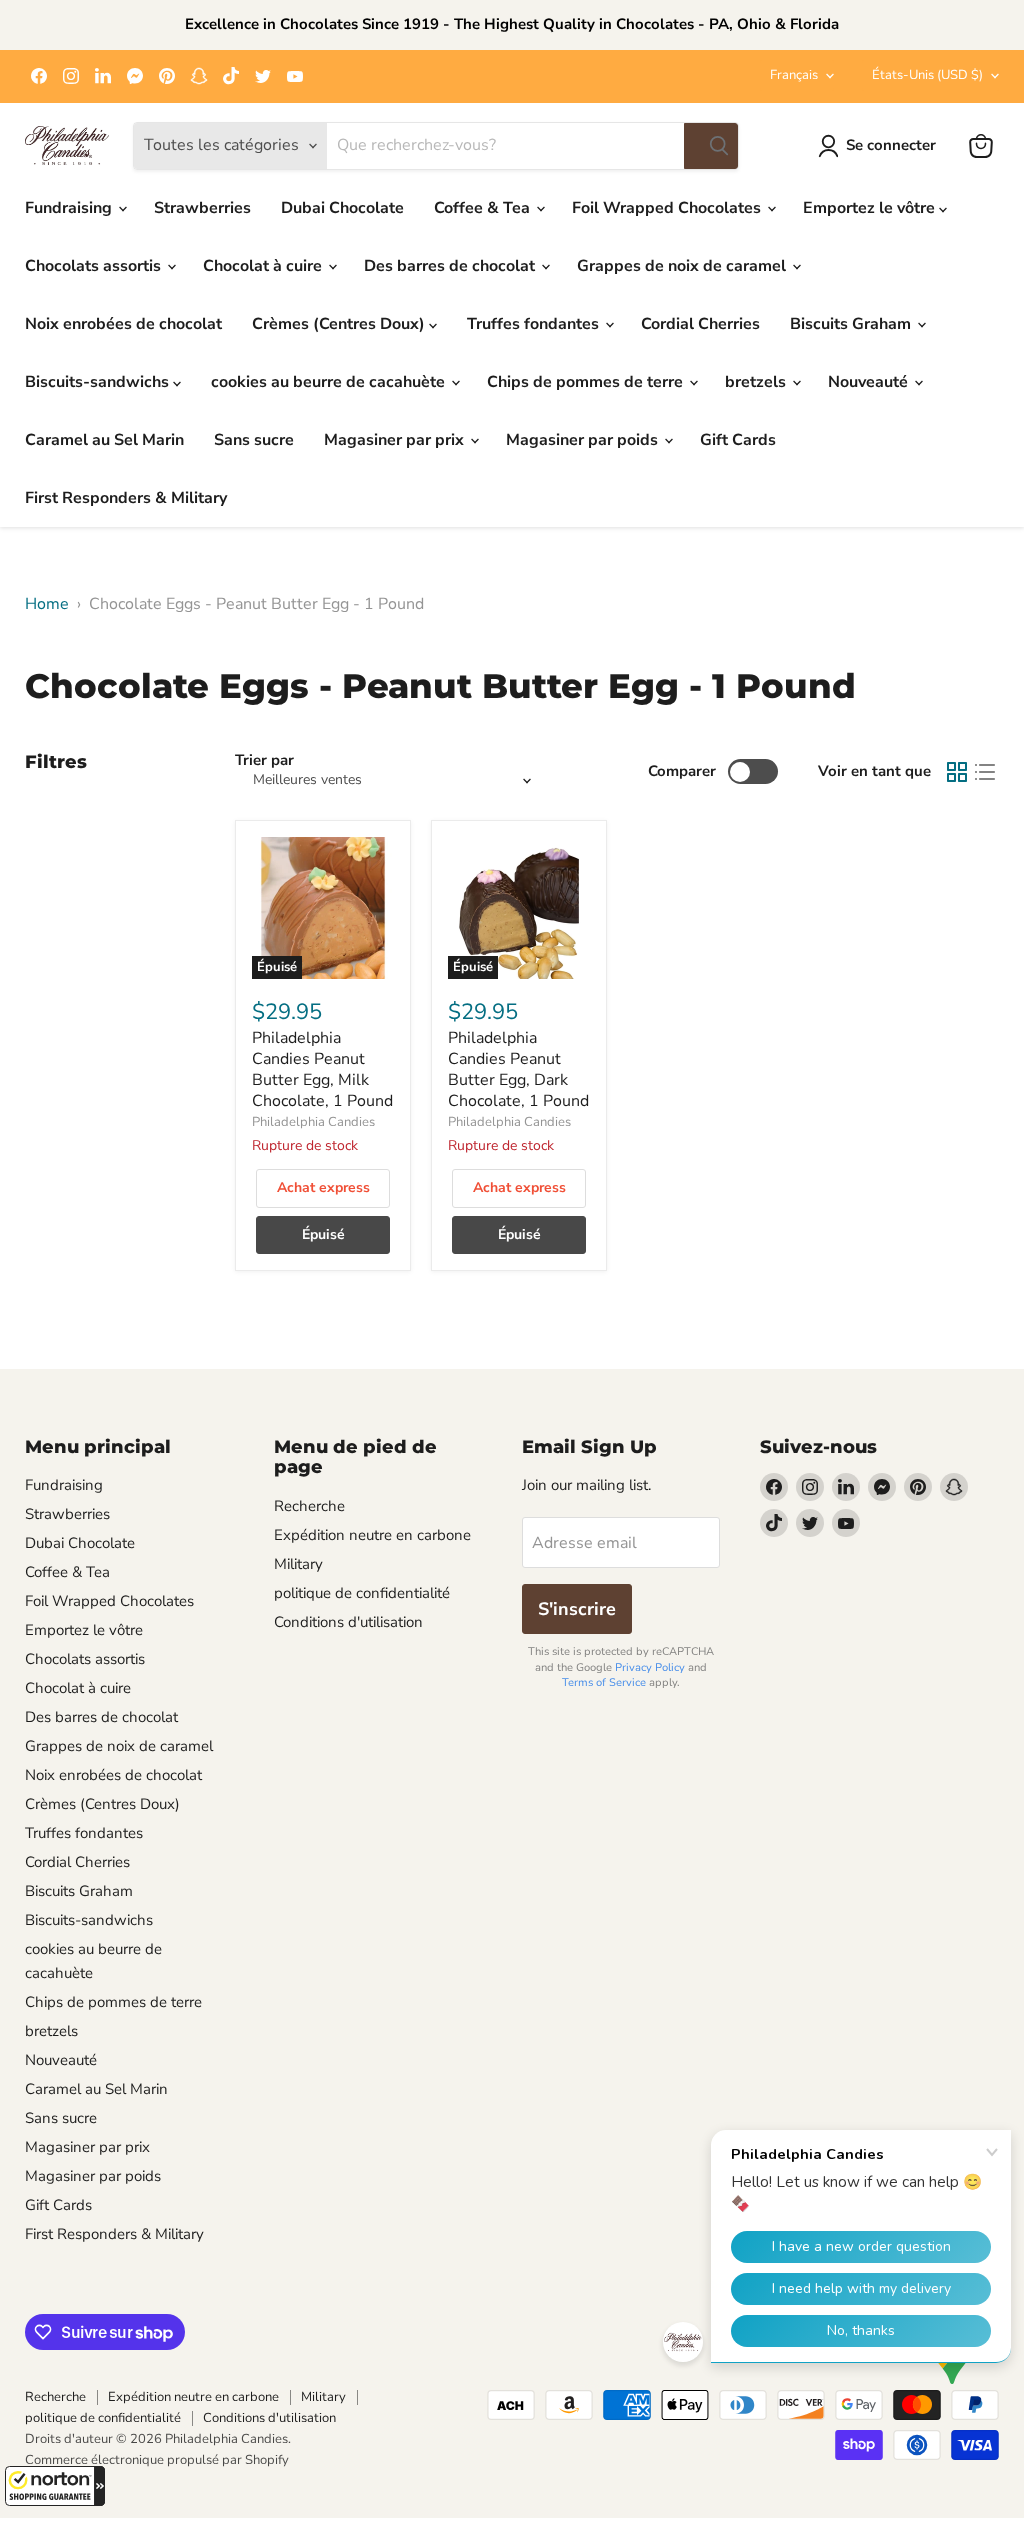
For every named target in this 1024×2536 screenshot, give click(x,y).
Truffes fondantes (535, 324)
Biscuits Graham (852, 324)
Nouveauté (870, 382)
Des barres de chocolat (451, 266)
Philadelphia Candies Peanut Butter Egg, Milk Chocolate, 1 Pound (322, 1069)
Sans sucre (254, 440)
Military (298, 1564)
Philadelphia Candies (313, 1122)
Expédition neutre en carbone (372, 1535)
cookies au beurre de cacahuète (330, 382)
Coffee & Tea (484, 208)
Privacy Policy (650, 1667)
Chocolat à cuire (264, 266)
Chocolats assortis (95, 266)
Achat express (323, 1187)
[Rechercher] (711, 146)
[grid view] (957, 772)
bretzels (757, 382)
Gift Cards (738, 440)
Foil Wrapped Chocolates (668, 208)
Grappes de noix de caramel (683, 266)
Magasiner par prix (396, 440)
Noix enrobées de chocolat (123, 324)
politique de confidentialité (362, 1593)
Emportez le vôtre (871, 208)
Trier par (264, 760)
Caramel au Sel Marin (104, 440)
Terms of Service (604, 1682)
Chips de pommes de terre (587, 382)
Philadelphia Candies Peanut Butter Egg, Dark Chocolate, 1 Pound (518, 1069)
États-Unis (927, 75)
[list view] (985, 772)
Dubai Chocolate (342, 208)
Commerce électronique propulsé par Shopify (157, 2460)
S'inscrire (577, 1609)
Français (794, 75)
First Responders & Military (126, 498)
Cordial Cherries (700, 324)
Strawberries (202, 208)
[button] (55, 2486)
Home (47, 604)
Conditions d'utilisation (348, 1622)
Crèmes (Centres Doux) (340, 324)
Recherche (309, 1506)
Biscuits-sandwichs (99, 382)
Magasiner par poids (584, 440)
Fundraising (70, 208)
